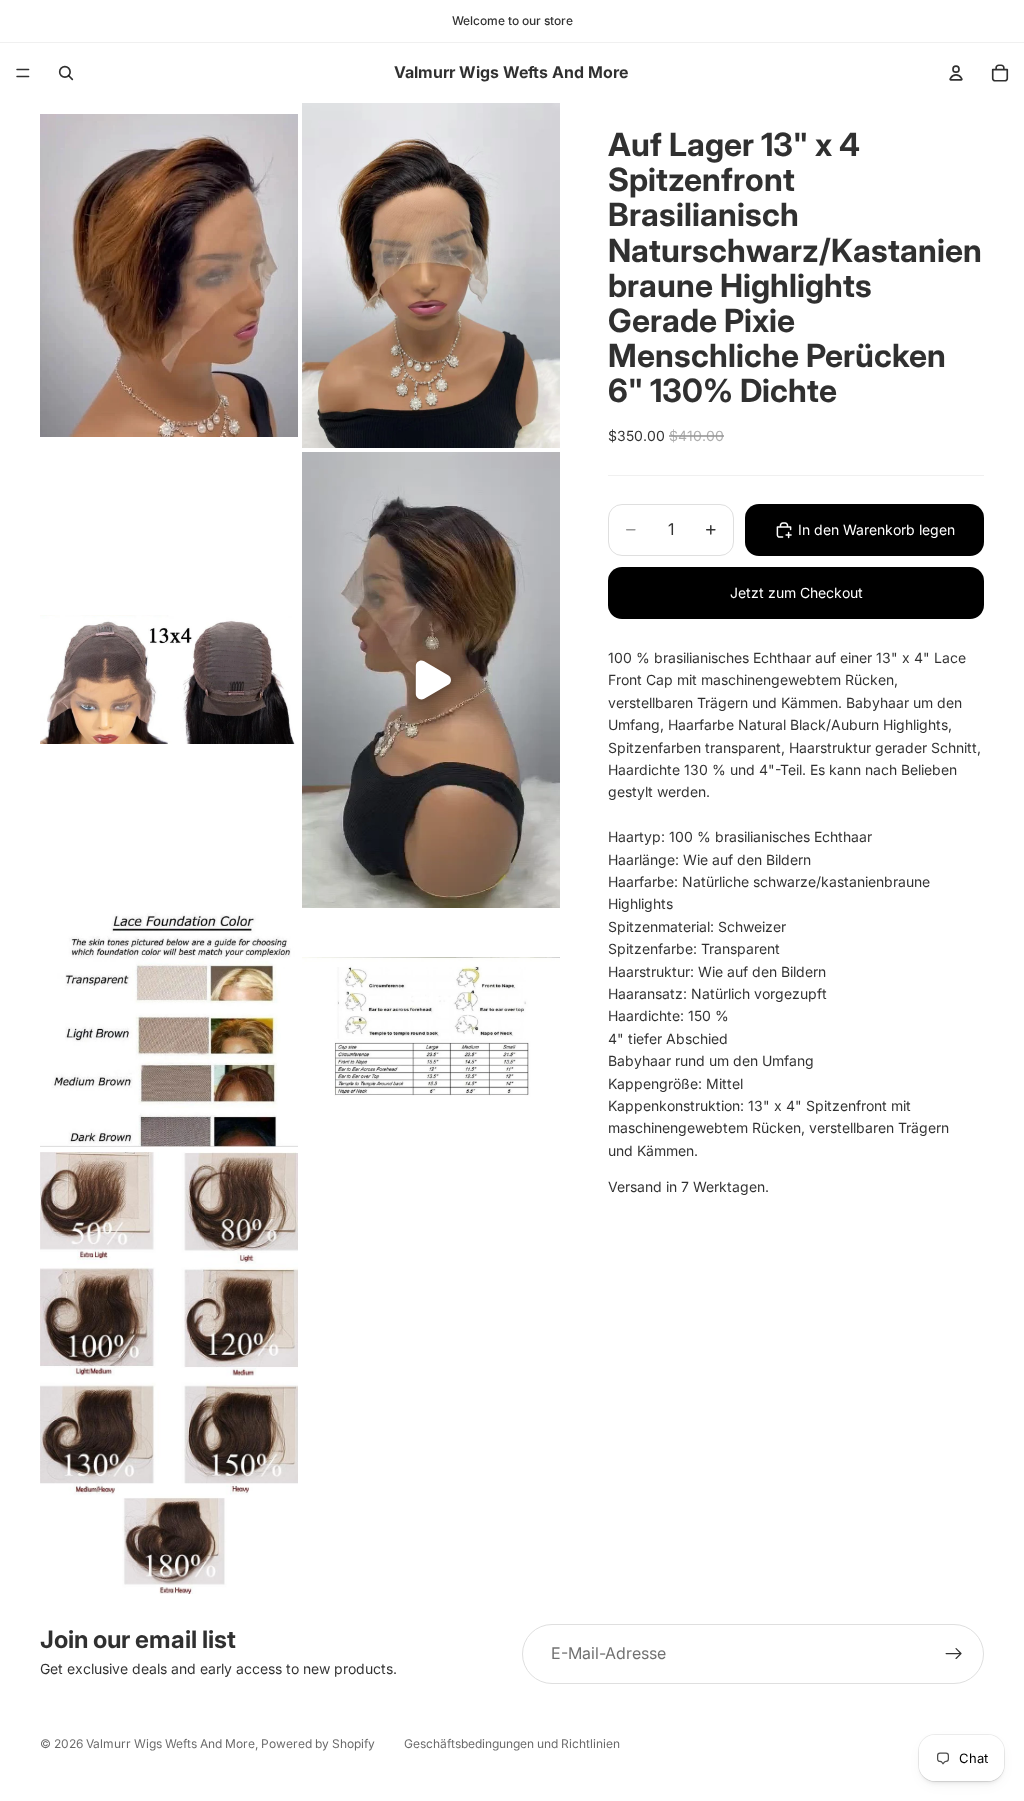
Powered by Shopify (318, 1743)
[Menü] (23, 73)
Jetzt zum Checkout (796, 592)
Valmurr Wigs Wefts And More (170, 1743)
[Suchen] (66, 73)
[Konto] (956, 73)
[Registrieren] (954, 1654)
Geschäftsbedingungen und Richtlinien (512, 1743)
